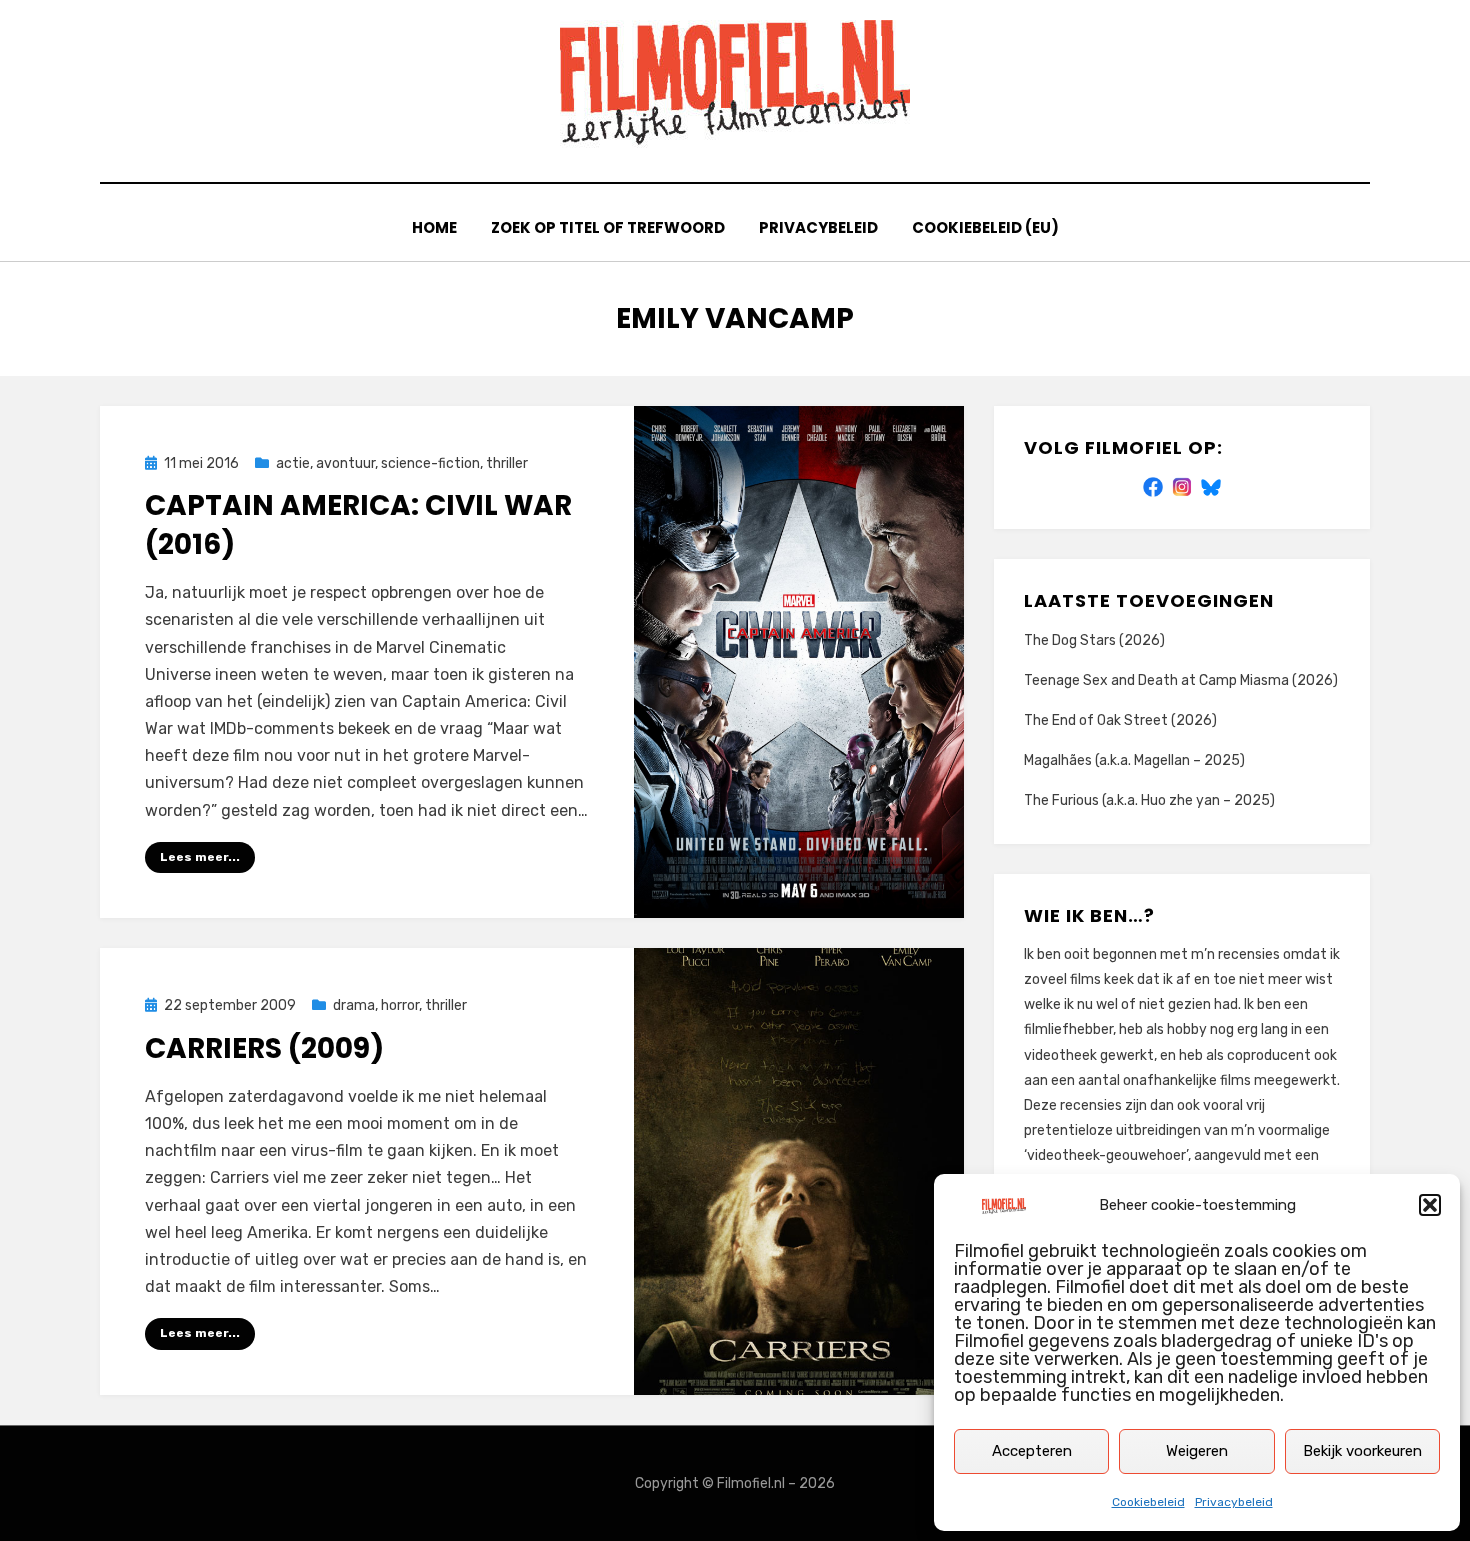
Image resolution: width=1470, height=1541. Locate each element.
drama (354, 1005)
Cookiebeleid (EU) (985, 227)
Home (434, 227)
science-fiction (430, 463)
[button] (1430, 1205)
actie (293, 463)
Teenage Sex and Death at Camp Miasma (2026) (1181, 680)
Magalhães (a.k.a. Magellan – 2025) (1134, 760)
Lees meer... (200, 857)
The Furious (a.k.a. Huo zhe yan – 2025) (1149, 800)
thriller (507, 463)
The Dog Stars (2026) (1094, 640)
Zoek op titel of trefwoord (608, 227)
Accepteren (1032, 1451)
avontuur (345, 463)
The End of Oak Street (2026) (1120, 720)
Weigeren (1197, 1451)
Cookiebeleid (1148, 1502)
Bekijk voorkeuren (1362, 1451)
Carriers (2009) (264, 1048)
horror (400, 1005)
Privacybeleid (1234, 1502)
